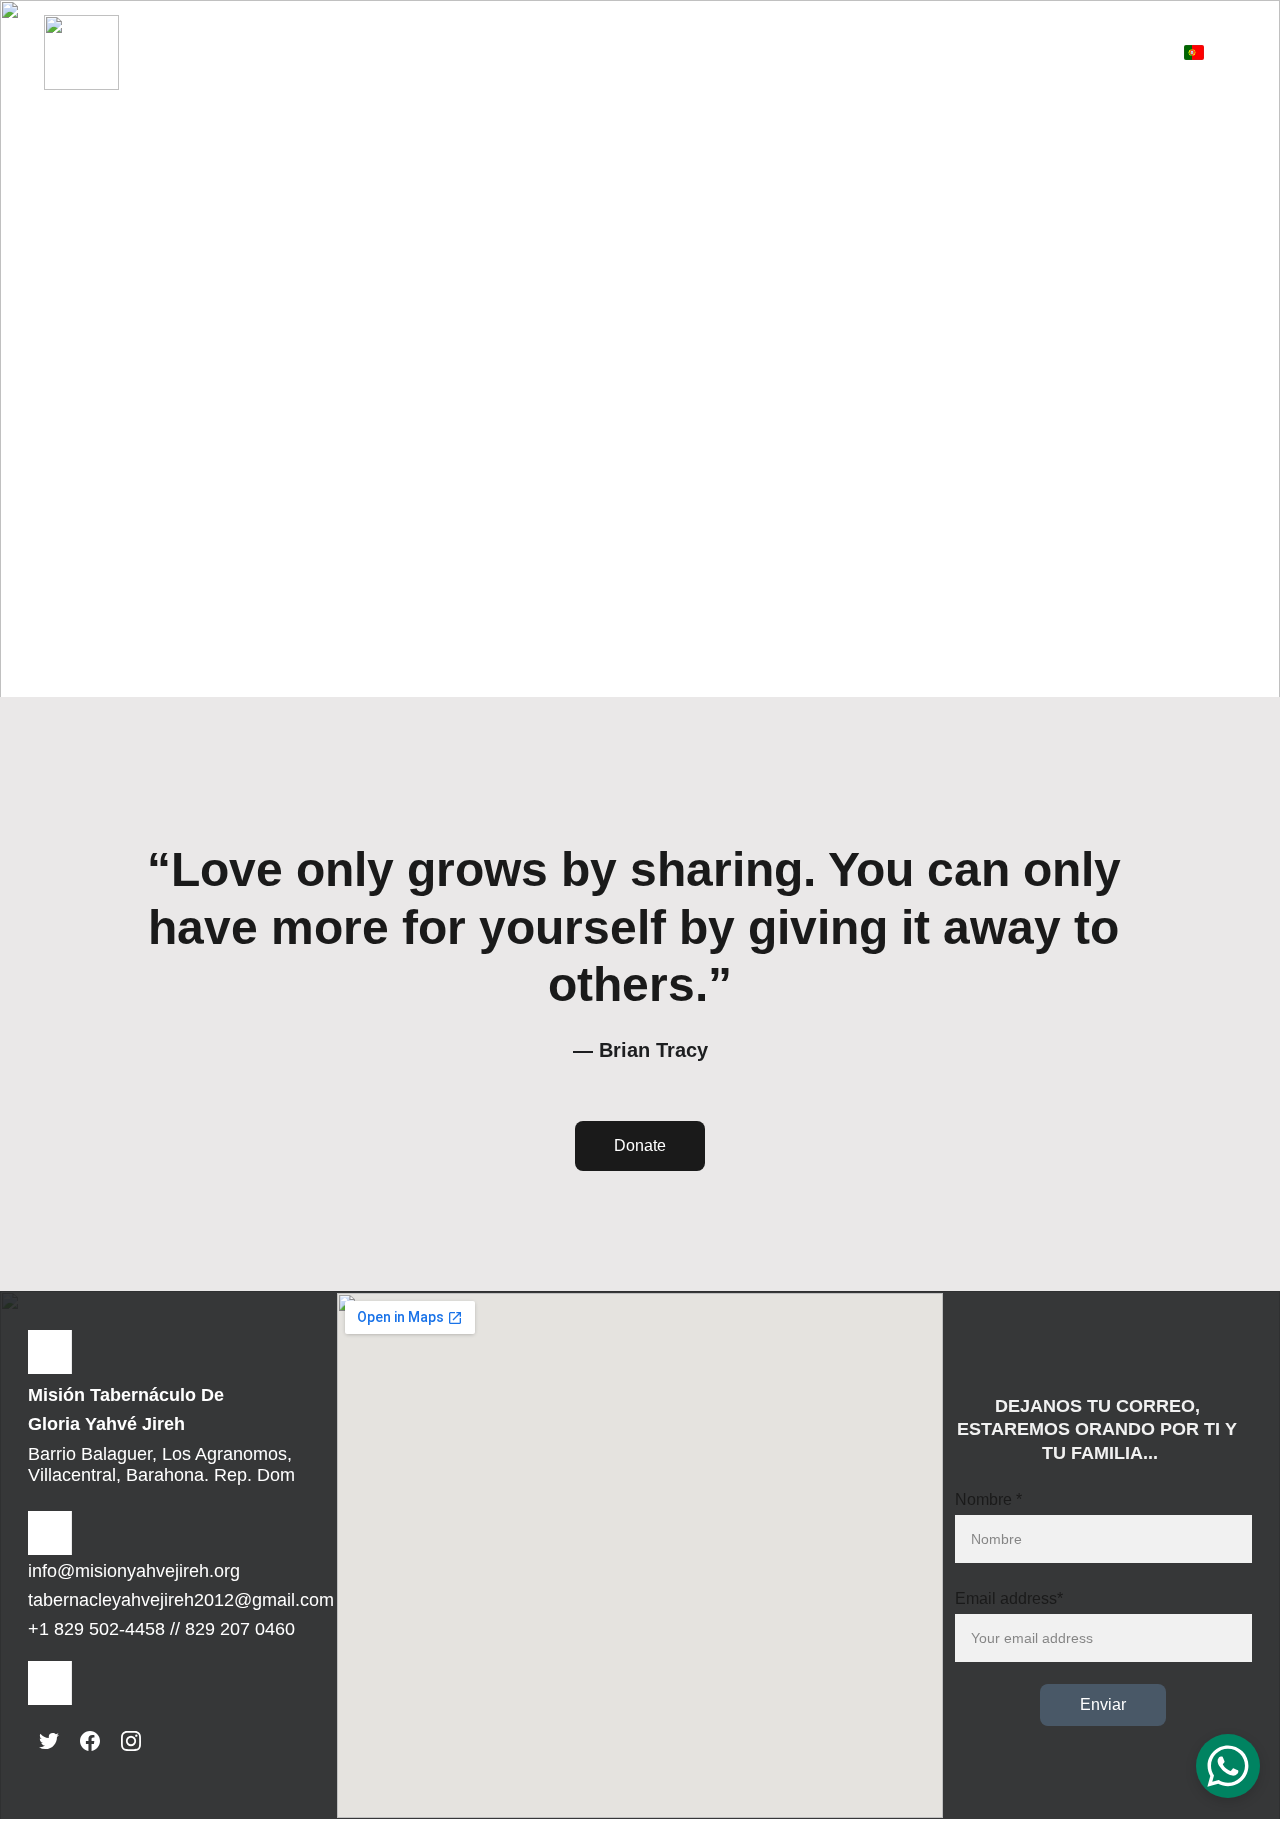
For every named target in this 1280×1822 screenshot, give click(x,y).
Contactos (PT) (1066, 74)
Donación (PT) (867, 29)
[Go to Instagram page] (131, 1741)
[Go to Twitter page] (49, 1741)
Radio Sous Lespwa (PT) (1030, 29)
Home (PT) (302, 29)
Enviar (1103, 1704)
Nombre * (988, 1499)
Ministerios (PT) (452, 29)
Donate (640, 1145)
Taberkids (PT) (741, 29)
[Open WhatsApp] (1228, 1766)
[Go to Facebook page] (90, 1741)
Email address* (1009, 1598)
